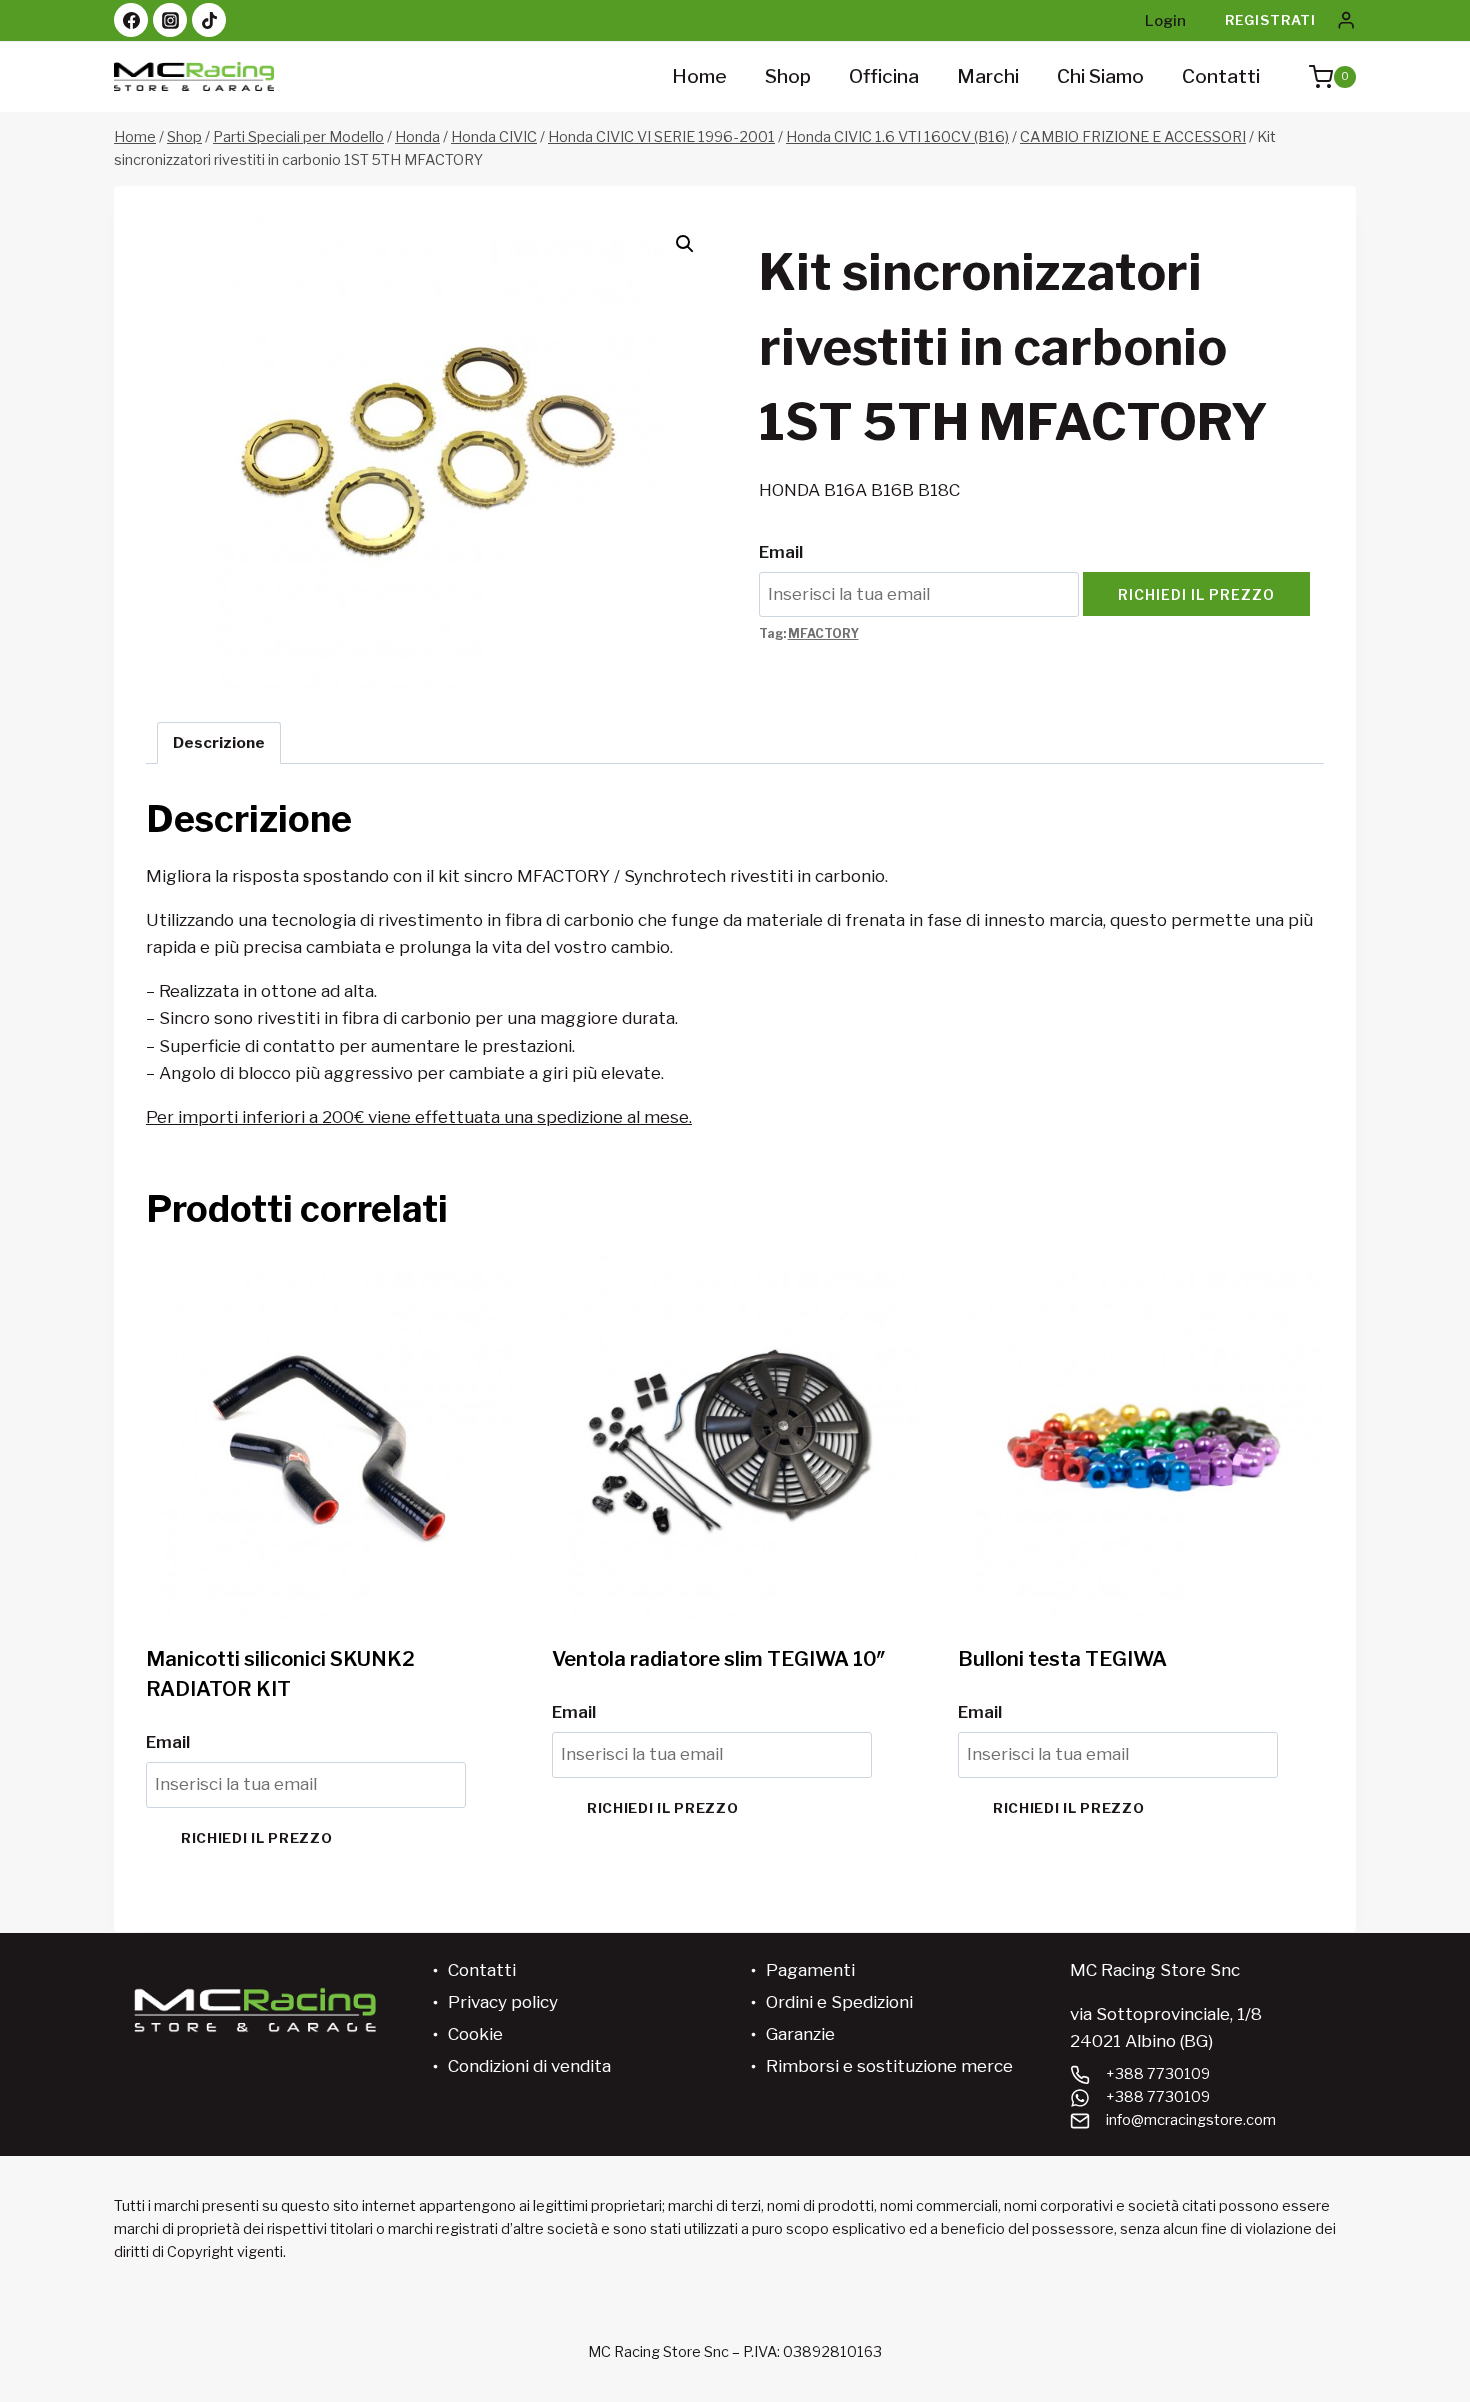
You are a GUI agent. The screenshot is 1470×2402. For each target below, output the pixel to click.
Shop (788, 76)
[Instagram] (170, 20)
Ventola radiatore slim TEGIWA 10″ (719, 1659)
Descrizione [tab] (219, 742)
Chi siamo (1100, 76)
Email (781, 552)
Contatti (1221, 76)
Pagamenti (810, 1970)
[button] (685, 244)
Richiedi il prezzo (1196, 594)
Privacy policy (503, 2002)
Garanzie (800, 2034)
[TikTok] (209, 20)
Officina (884, 76)
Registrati (1270, 20)
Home (699, 76)
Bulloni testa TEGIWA (1062, 1659)
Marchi (988, 76)
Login (1165, 21)
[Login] (1346, 20)
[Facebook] (131, 20)
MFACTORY (823, 634)
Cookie (475, 2034)
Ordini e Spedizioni (839, 2002)
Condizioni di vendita (529, 2066)
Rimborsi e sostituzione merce (889, 2066)
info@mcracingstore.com (1191, 2120)
